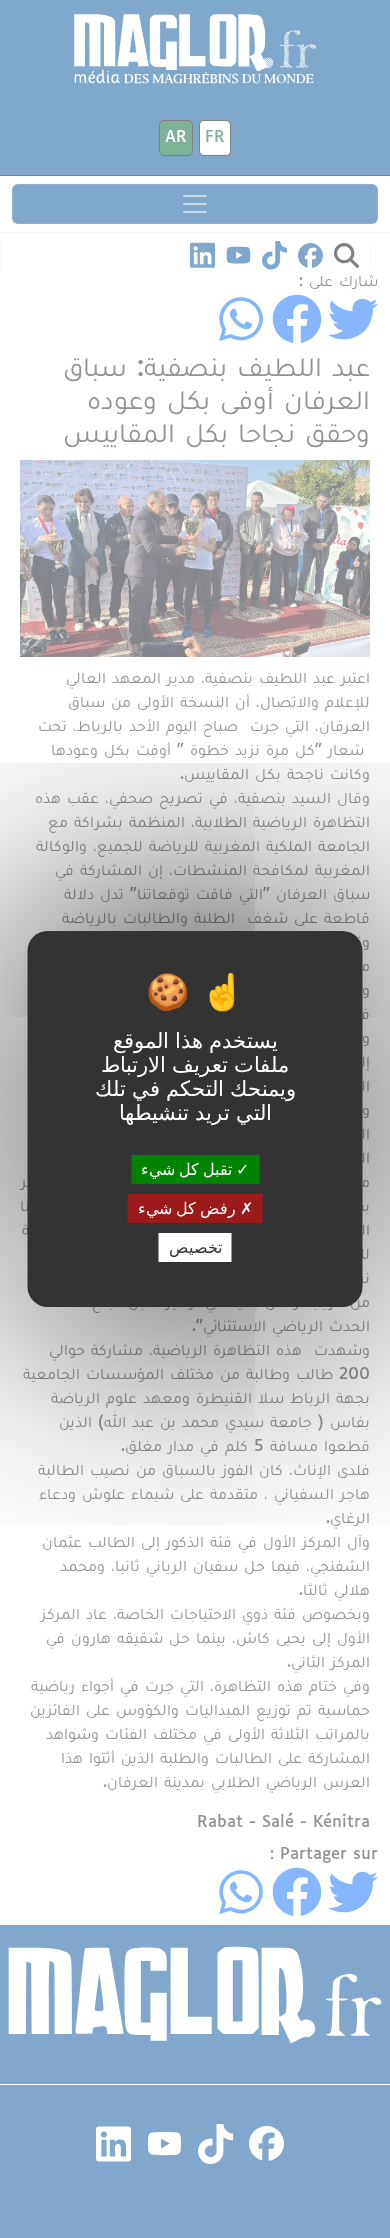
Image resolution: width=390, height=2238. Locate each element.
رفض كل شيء (189, 1208)
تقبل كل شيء (188, 1168)
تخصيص (195, 1247)
